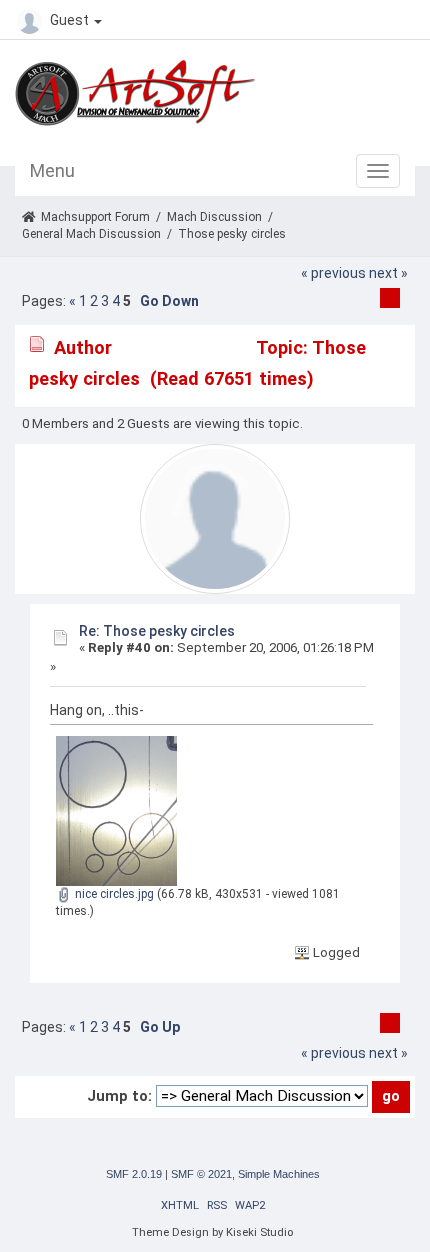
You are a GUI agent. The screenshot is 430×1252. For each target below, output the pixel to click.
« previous (333, 273)
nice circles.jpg (113, 894)
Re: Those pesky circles (157, 631)
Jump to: (119, 1096)
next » (388, 273)
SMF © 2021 (201, 1174)
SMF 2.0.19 (134, 1174)
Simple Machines (279, 1174)
